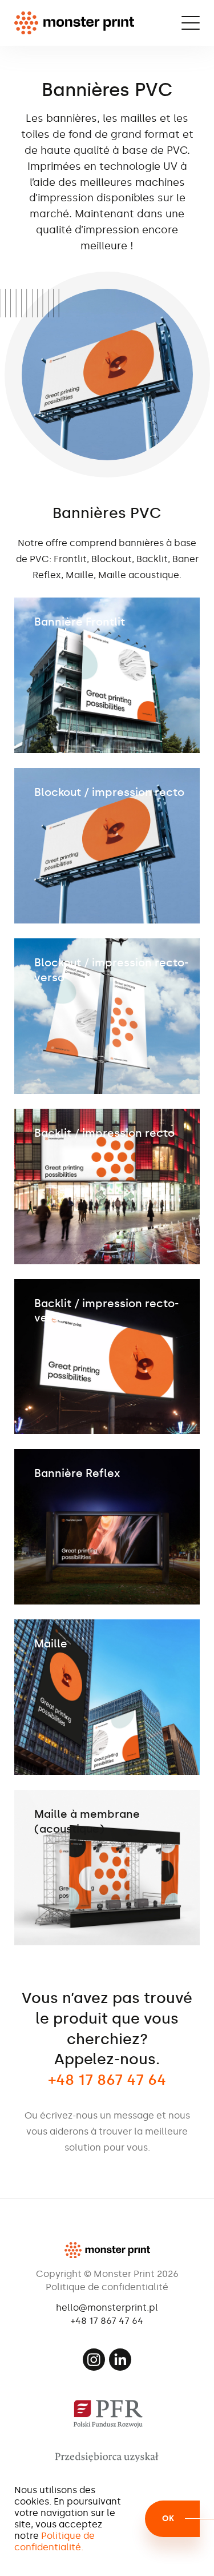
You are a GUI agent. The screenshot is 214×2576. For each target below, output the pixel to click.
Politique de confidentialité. (54, 2541)
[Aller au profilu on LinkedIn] (120, 2360)
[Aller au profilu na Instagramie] (94, 2360)
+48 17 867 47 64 (107, 2321)
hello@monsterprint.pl (107, 2308)
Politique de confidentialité (107, 2287)
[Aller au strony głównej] (74, 23)
